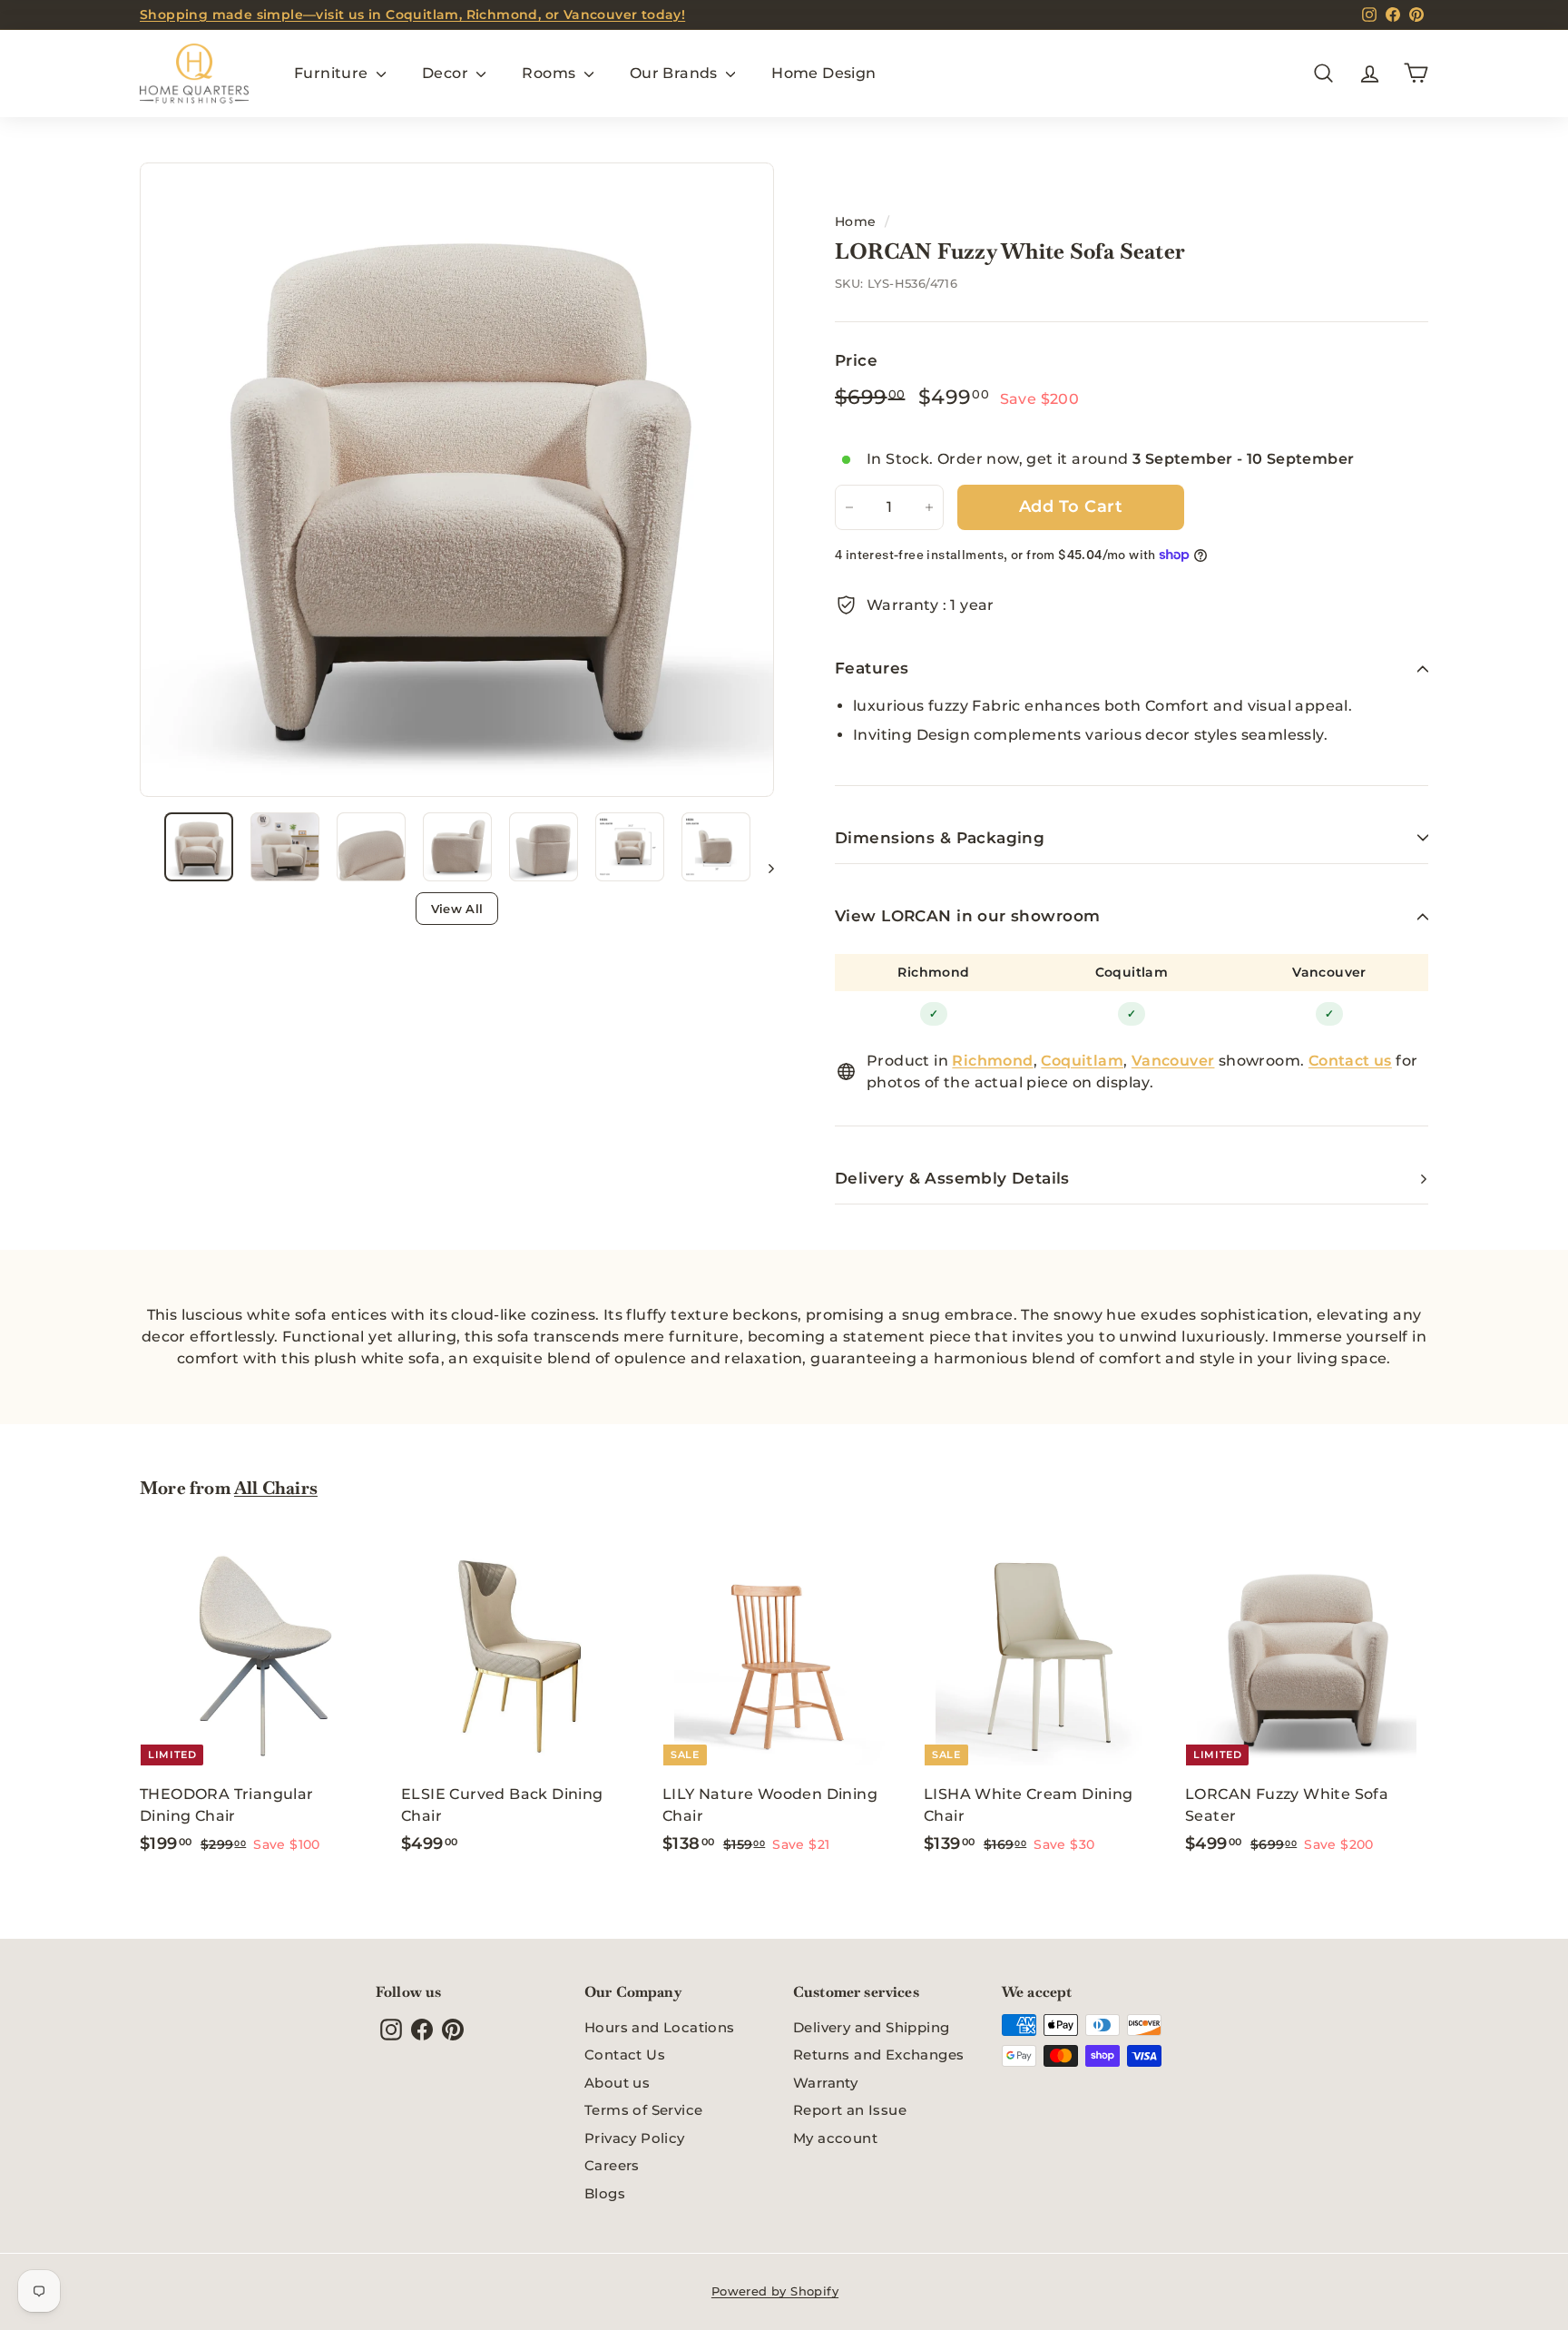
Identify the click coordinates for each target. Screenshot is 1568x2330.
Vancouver (1329, 972)
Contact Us (625, 2055)
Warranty (825, 2083)
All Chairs (276, 1488)
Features (872, 668)
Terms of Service (643, 2110)
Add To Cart (1071, 506)
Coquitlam (1132, 972)
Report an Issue (850, 2110)
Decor (447, 73)
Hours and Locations (660, 2027)
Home (856, 221)
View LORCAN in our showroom (967, 916)
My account (835, 2138)
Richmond (933, 972)
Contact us (1350, 1061)
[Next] (763, 868)
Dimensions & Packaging (940, 838)
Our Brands (676, 73)
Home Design (823, 73)
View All (457, 909)
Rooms (550, 73)
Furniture (333, 73)
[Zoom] (457, 480)
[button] (199, 847)
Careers (612, 2165)
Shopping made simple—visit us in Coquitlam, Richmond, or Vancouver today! (412, 15)
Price (856, 360)
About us (617, 2083)
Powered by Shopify (775, 2291)
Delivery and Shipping (871, 2027)
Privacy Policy (635, 2138)
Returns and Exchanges (878, 2055)
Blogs (605, 2193)
